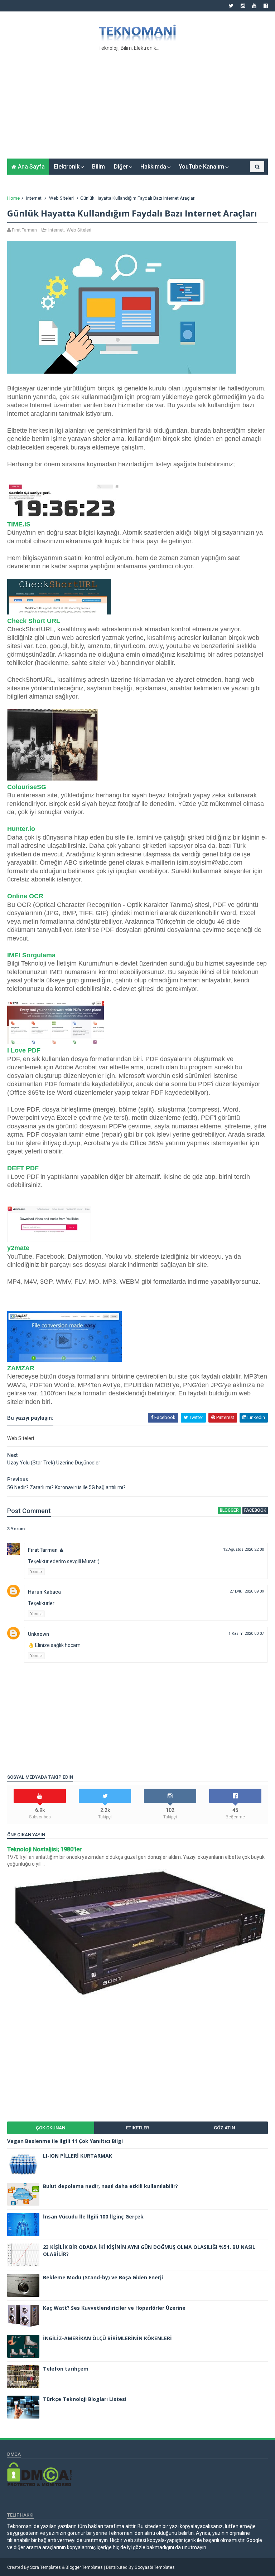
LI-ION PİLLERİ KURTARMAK (78, 2156)
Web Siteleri (61, 198)
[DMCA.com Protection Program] (39, 2484)
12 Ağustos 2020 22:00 (243, 1549)
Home (13, 198)
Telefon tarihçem (66, 2369)
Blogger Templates (84, 2567)
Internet (34, 198)
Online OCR (25, 896)
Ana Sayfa (31, 167)
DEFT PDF (23, 1168)
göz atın (224, 2128)
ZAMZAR (21, 1368)
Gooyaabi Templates (155, 2567)
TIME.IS (19, 524)
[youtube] (254, 6)
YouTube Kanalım (201, 167)
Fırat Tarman (43, 1550)
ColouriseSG (27, 787)
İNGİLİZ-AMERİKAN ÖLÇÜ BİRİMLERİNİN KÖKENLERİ (107, 2338)
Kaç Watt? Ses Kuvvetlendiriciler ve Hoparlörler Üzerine (114, 2308)
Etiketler (137, 2128)
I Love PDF (24, 1050)
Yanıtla (36, 1572)
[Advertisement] (137, 103)
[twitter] (231, 6)
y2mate (18, 1248)
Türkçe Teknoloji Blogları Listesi (85, 2399)
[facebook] (266, 6)
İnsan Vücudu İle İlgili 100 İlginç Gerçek (93, 2217)
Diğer (121, 167)
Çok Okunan (50, 2128)
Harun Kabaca (44, 1592)
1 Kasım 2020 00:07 (246, 1634)
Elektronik (67, 167)
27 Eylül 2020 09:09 (247, 1591)
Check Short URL (34, 621)
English (246, 178)
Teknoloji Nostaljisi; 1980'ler (44, 1849)
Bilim (98, 167)
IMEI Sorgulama (31, 955)
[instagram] (243, 6)
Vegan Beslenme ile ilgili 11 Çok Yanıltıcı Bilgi (65, 2141)
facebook (255, 1510)
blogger (229, 1510)
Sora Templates (45, 2567)
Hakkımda (153, 167)
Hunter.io (21, 829)
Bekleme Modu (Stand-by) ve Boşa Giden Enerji (103, 2277)
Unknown (38, 1634)
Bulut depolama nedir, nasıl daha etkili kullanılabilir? (110, 2186)
